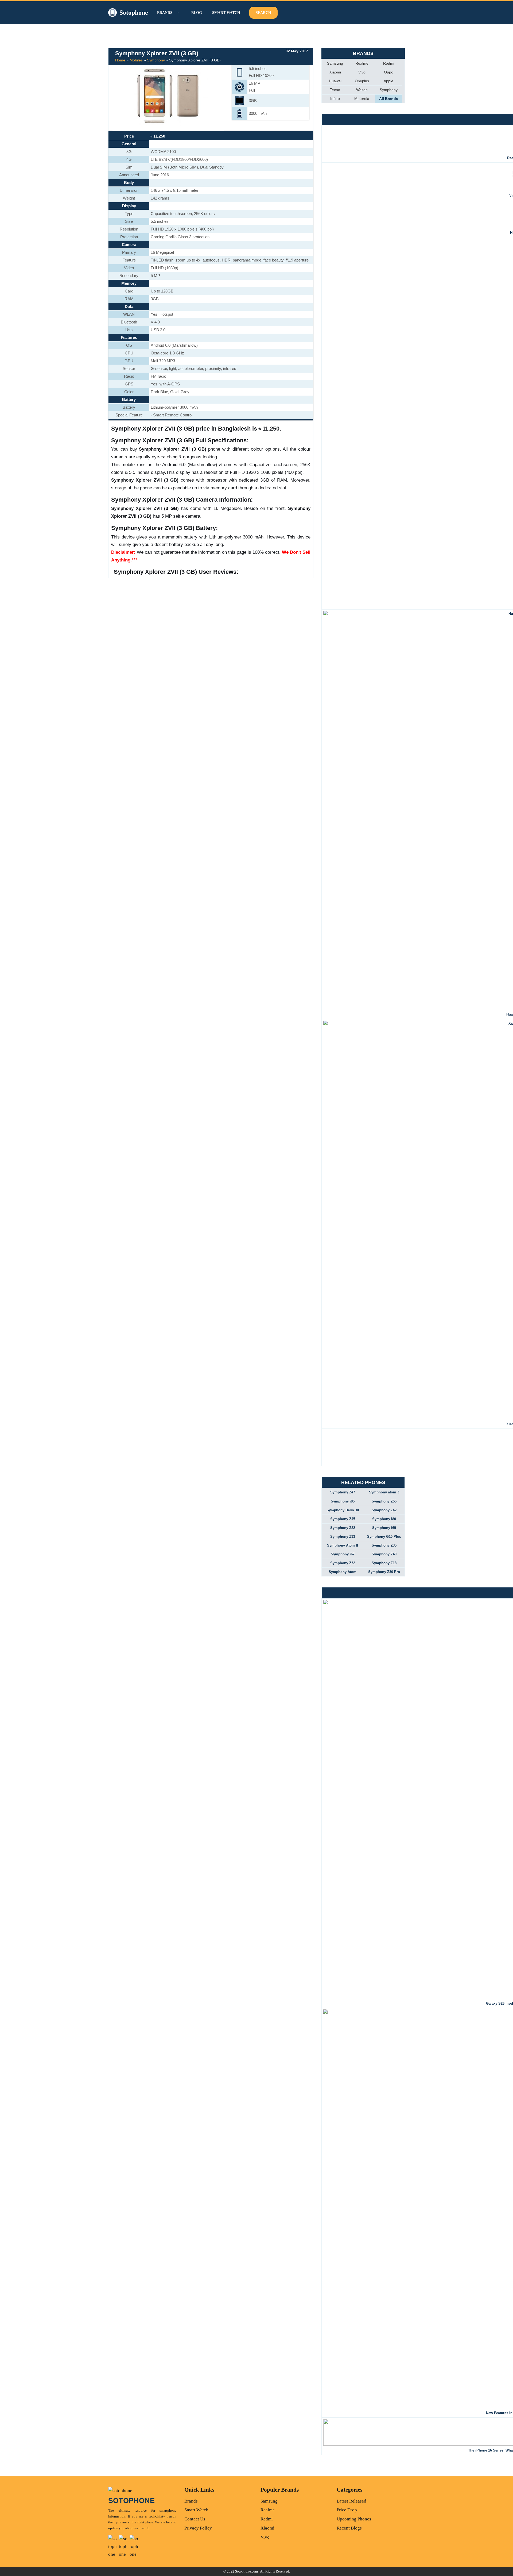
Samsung (335, 63)
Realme (362, 63)
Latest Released (351, 2501)
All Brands (389, 99)
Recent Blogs (349, 2528)
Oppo (389, 72)
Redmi (389, 63)
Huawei (335, 81)
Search (263, 13)
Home (120, 60)
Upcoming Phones (354, 2519)
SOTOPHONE (131, 2501)
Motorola (362, 99)
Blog (197, 13)
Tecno (335, 90)
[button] (177, 13)
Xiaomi (335, 72)
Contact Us (195, 2519)
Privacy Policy (198, 2528)
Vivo (362, 72)
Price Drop (347, 2510)
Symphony (156, 60)
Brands (191, 2501)
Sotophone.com (246, 2571)
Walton (362, 90)
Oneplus (362, 81)
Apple (388, 81)
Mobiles (136, 60)
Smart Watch (226, 13)
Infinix (335, 99)
